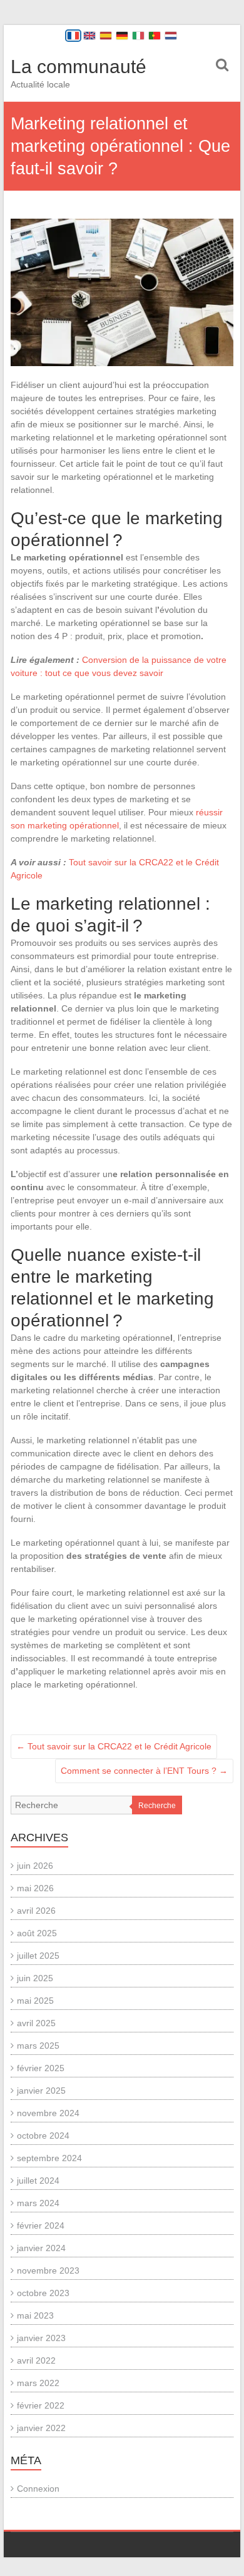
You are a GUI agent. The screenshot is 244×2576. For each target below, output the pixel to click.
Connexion (38, 2489)
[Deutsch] (122, 36)
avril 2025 (36, 2023)
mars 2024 (38, 2203)
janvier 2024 (41, 2248)
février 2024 (41, 2225)
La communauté (79, 67)
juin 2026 (35, 1866)
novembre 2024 (48, 2113)
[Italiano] (138, 36)
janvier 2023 (41, 2338)
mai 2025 (35, 2001)
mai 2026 (35, 1888)
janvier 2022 (41, 2428)
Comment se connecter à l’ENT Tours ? (144, 1771)
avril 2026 (36, 1911)
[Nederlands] (171, 36)
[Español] (106, 36)
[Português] (155, 36)
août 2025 (37, 1933)
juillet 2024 (38, 2181)
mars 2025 (38, 2046)
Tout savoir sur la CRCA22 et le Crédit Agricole (114, 1746)
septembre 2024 (49, 2158)
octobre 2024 (43, 2136)
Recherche (157, 1806)
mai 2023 (35, 2315)
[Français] (73, 36)
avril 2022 (36, 2360)
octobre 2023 (43, 2293)
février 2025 (41, 2068)
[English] (89, 36)
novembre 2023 (48, 2270)
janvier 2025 (41, 2091)
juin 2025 (35, 1978)
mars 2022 (38, 2383)
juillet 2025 (38, 1956)
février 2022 (41, 2405)
